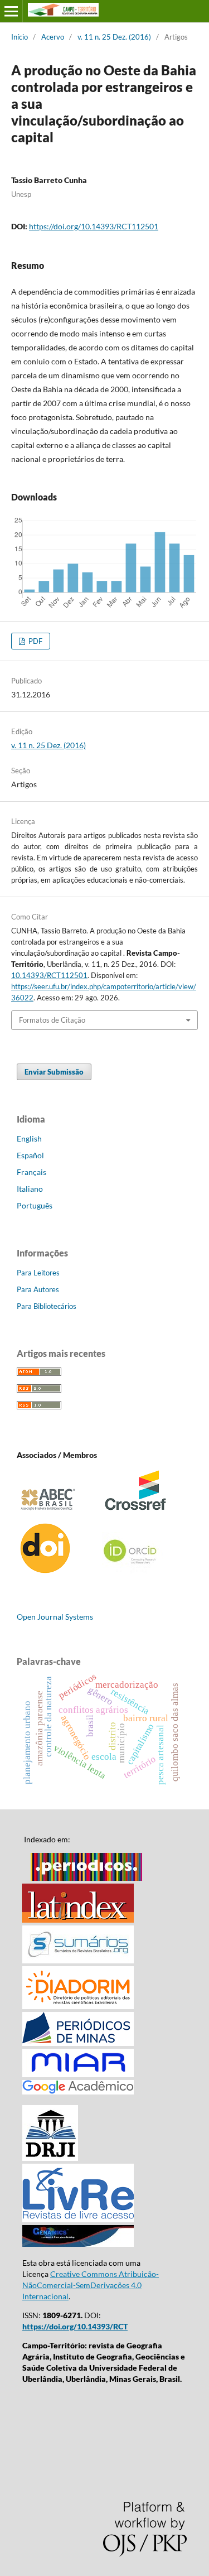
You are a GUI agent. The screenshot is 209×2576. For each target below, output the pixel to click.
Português (35, 1205)
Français (31, 1172)
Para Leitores (38, 1273)
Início (20, 37)
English (29, 1138)
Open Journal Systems (55, 1617)
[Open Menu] (11, 11)
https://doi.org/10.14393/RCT (75, 2326)
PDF (35, 641)
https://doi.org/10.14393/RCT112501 (94, 226)
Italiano (30, 1189)
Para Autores (38, 1289)
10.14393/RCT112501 (49, 975)
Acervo (53, 37)
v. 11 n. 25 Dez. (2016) (114, 37)
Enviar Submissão (54, 1072)
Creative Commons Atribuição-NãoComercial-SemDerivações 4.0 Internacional (91, 2285)
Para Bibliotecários (47, 1306)
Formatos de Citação (52, 1020)
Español (30, 1155)
